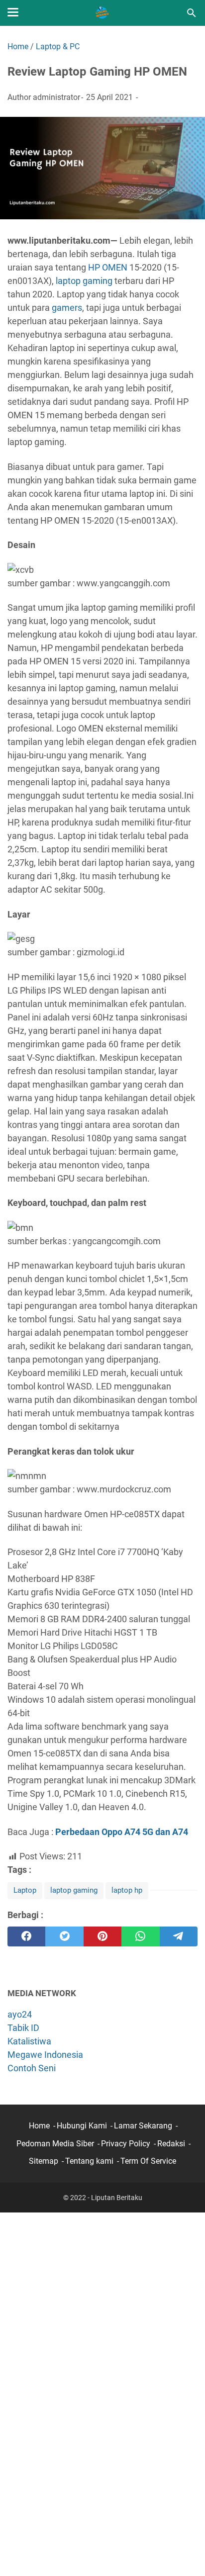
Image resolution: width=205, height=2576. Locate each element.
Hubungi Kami (82, 2126)
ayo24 (20, 2014)
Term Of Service (148, 2161)
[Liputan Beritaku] (102, 13)
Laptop (25, 1890)
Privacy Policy (126, 2144)
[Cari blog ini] (192, 13)
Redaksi (171, 2144)
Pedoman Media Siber (55, 2144)
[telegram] (179, 1936)
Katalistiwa (29, 2041)
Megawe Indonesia (45, 2055)
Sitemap (44, 2161)
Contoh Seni (32, 2068)
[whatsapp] (140, 1936)
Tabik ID (23, 2028)
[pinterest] (102, 1936)
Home (39, 2126)
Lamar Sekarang (143, 2126)
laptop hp (127, 1890)
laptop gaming (84, 281)
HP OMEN (108, 267)
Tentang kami (89, 2161)
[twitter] (64, 1936)
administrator (56, 97)
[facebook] (26, 1936)
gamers (67, 308)
